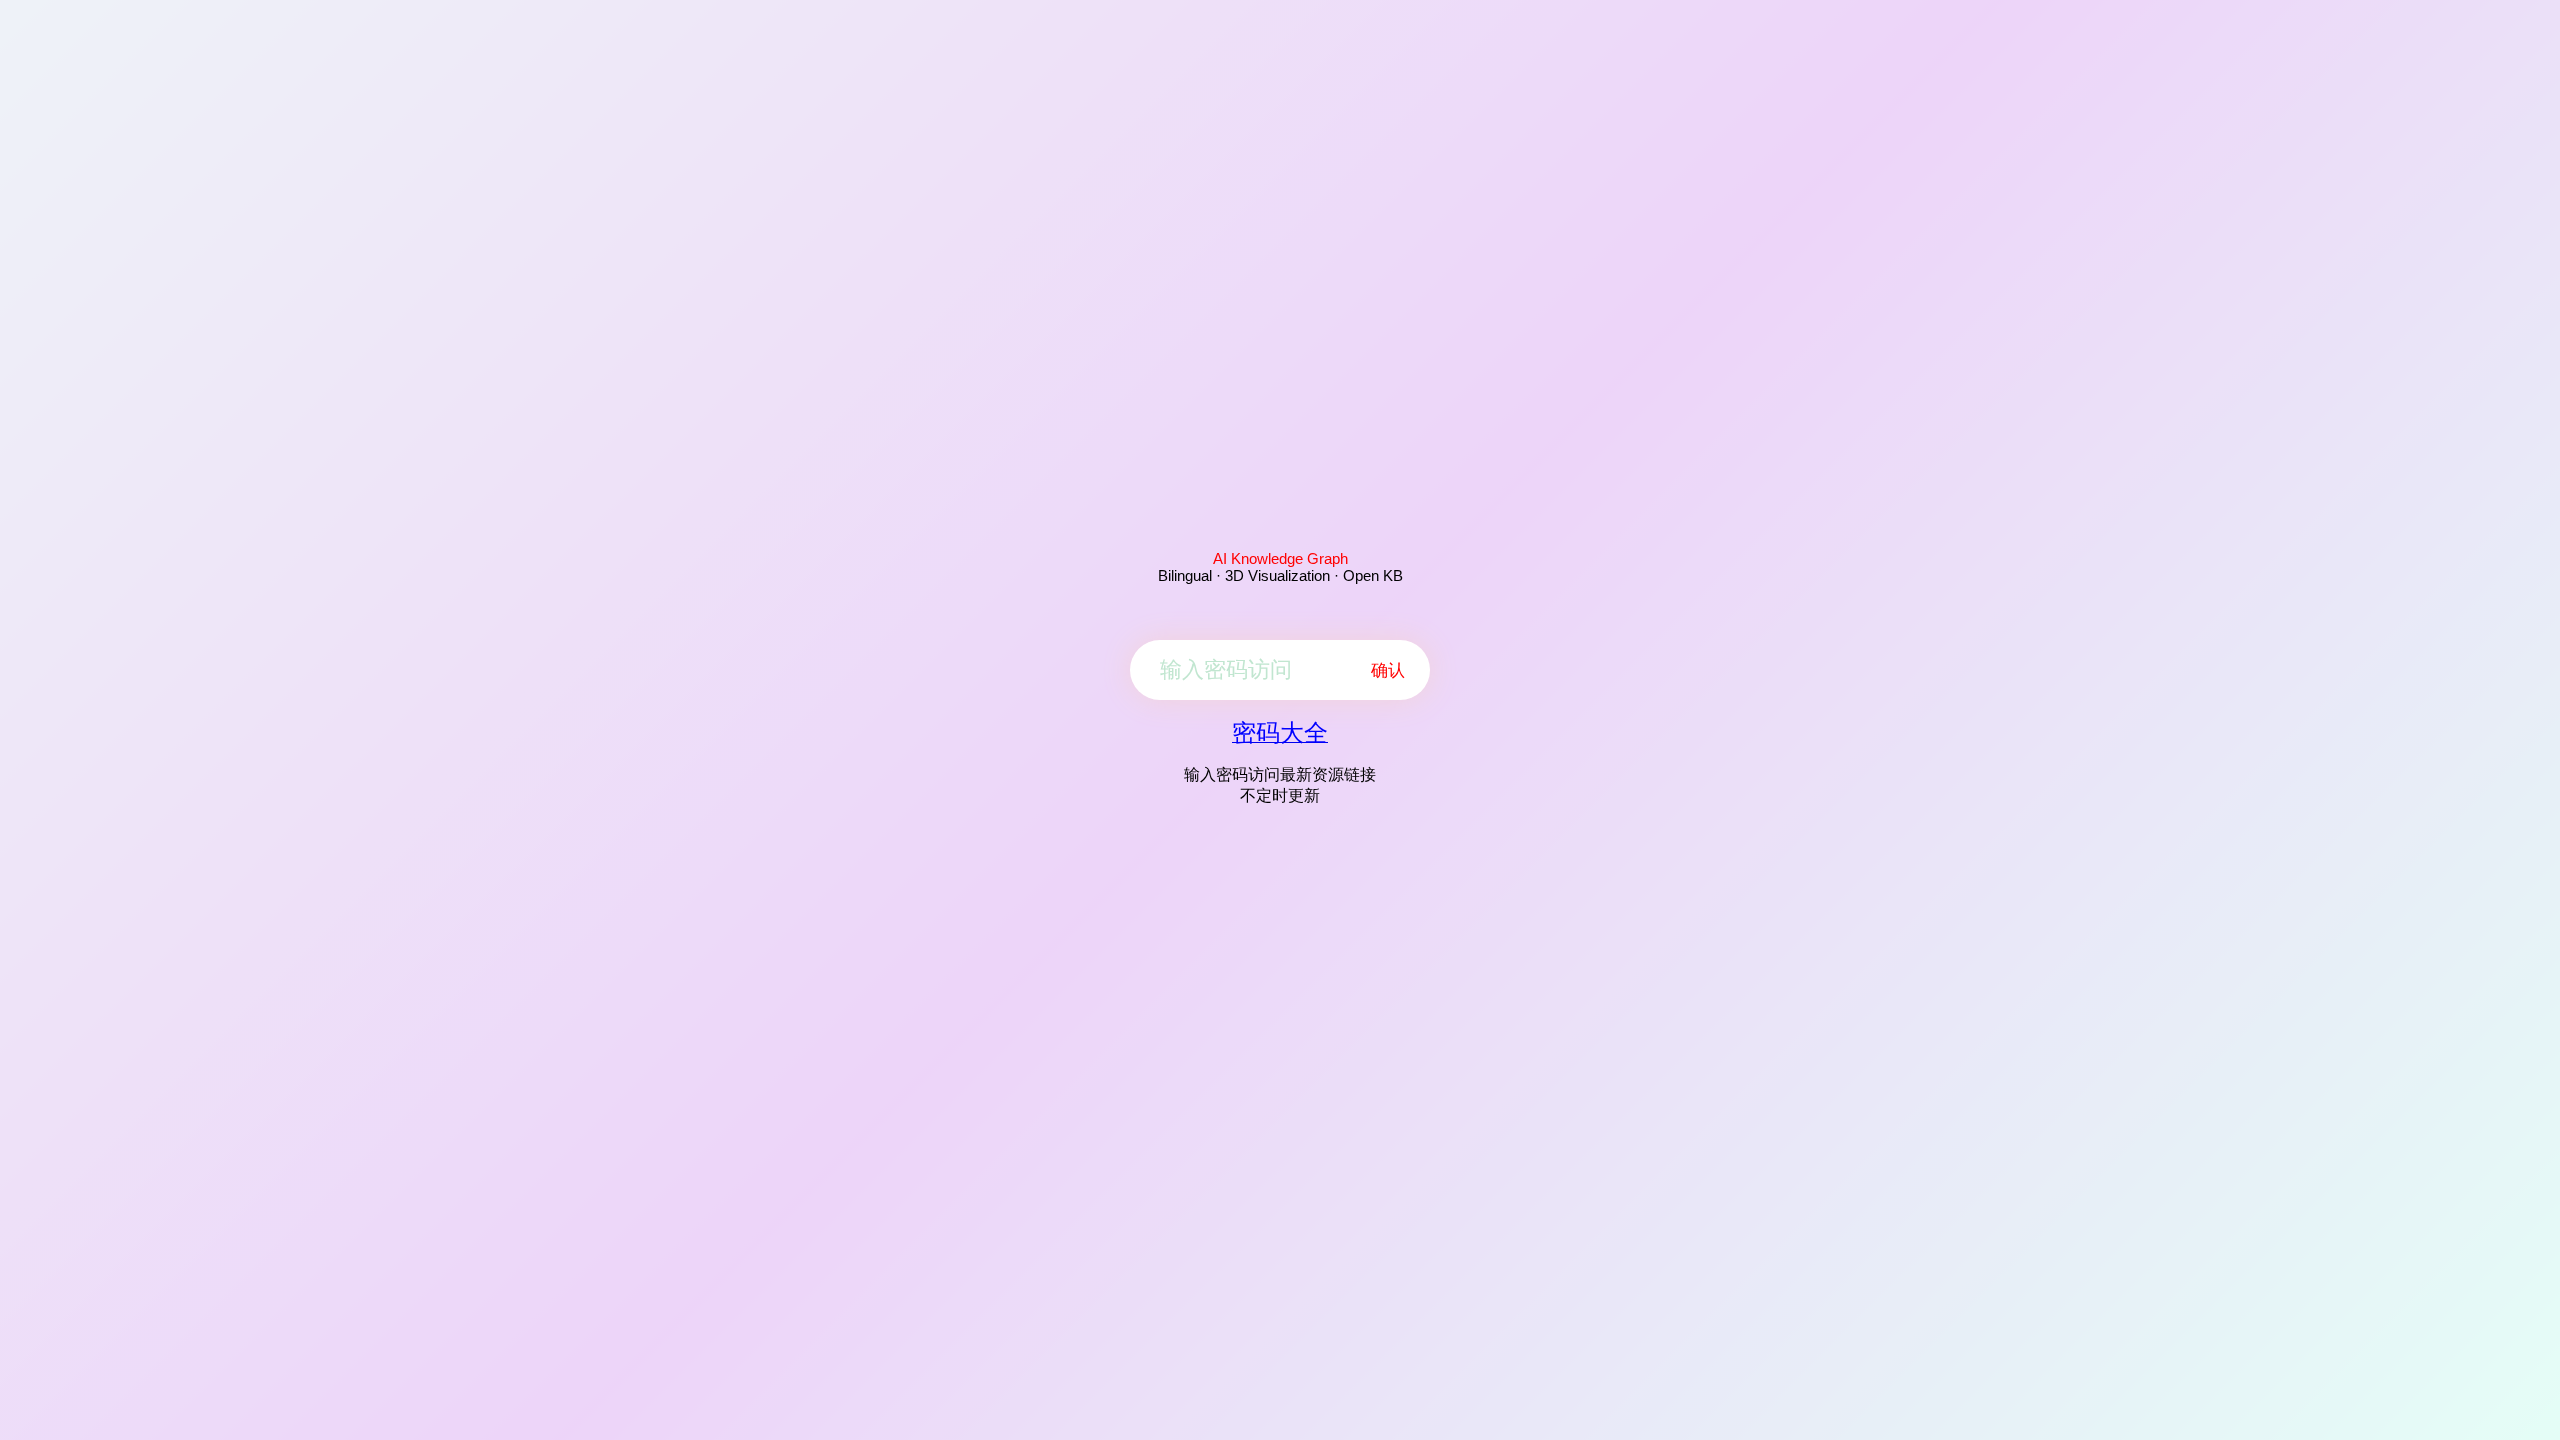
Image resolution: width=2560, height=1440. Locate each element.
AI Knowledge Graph (1280, 558)
